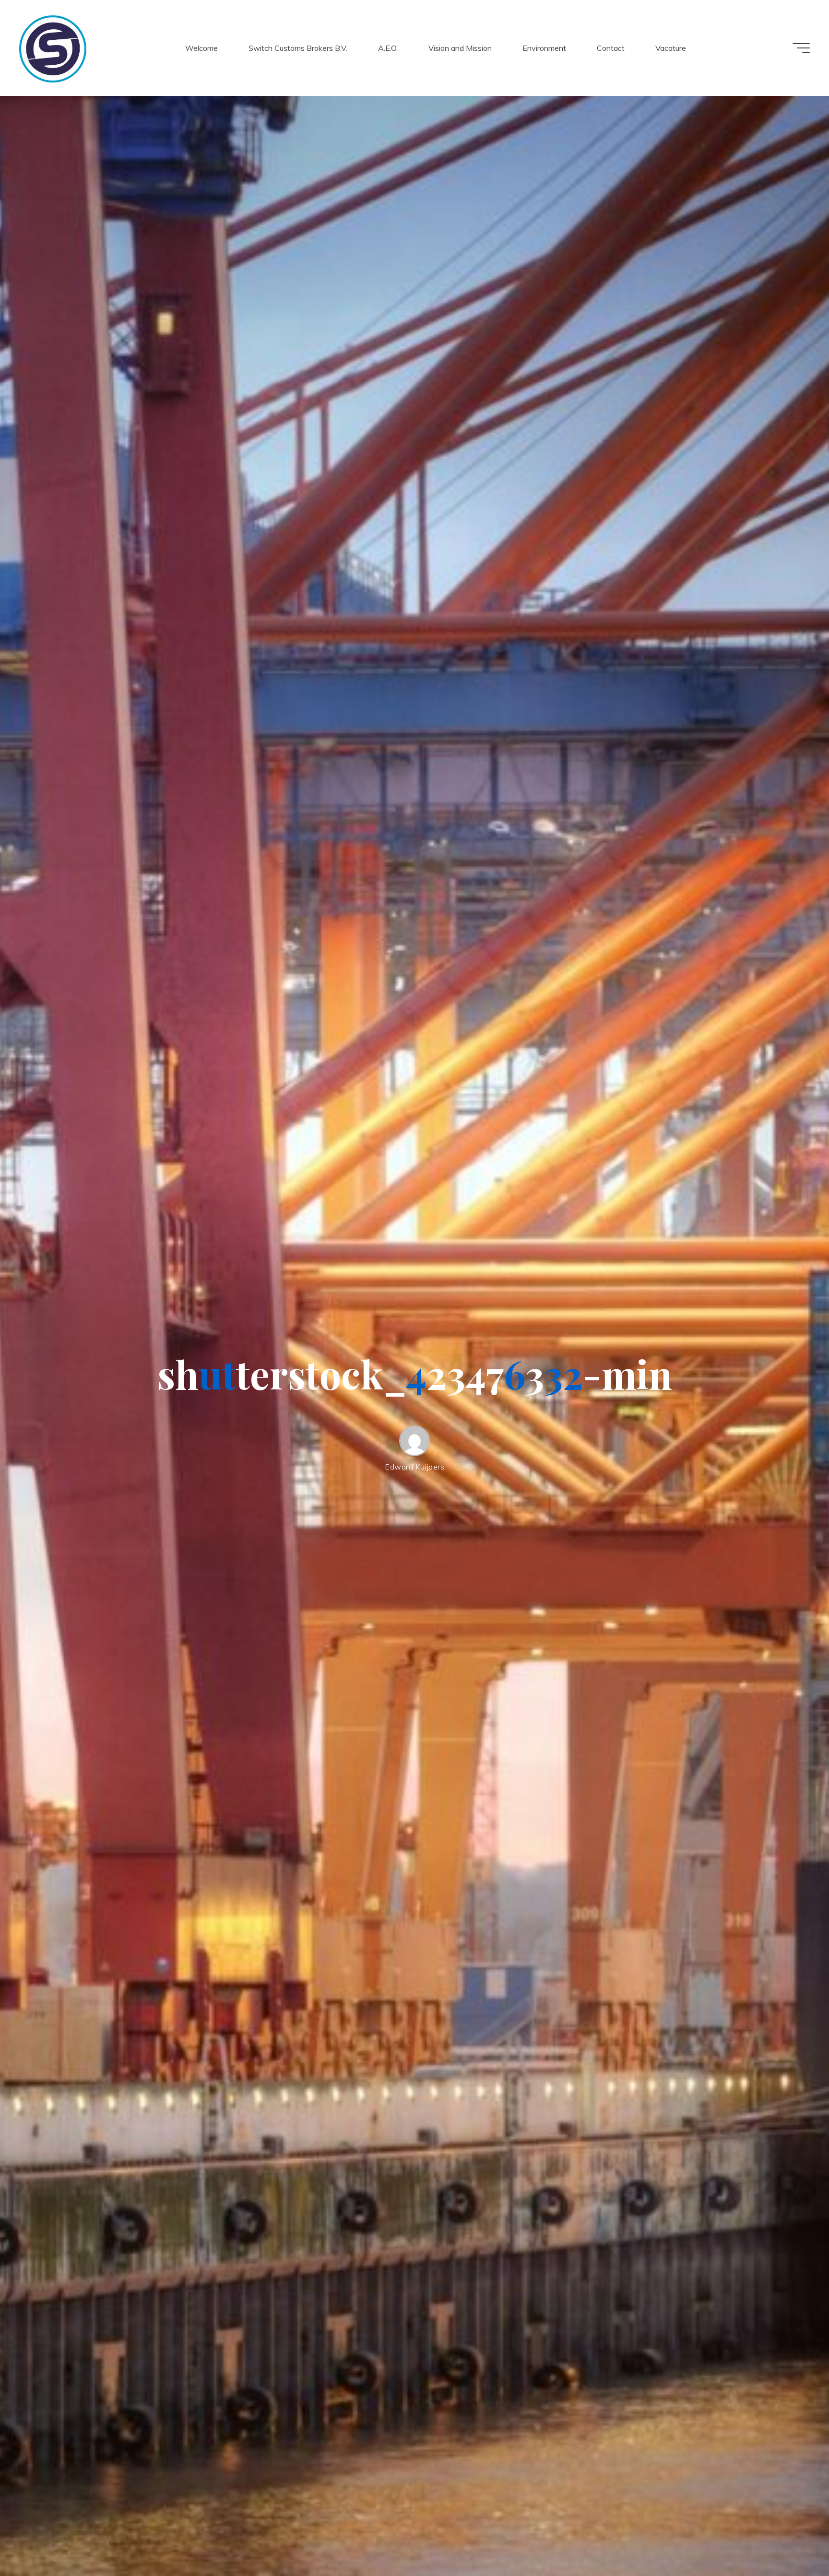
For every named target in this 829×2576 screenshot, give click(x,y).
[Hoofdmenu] (801, 48)
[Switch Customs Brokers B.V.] (53, 48)
